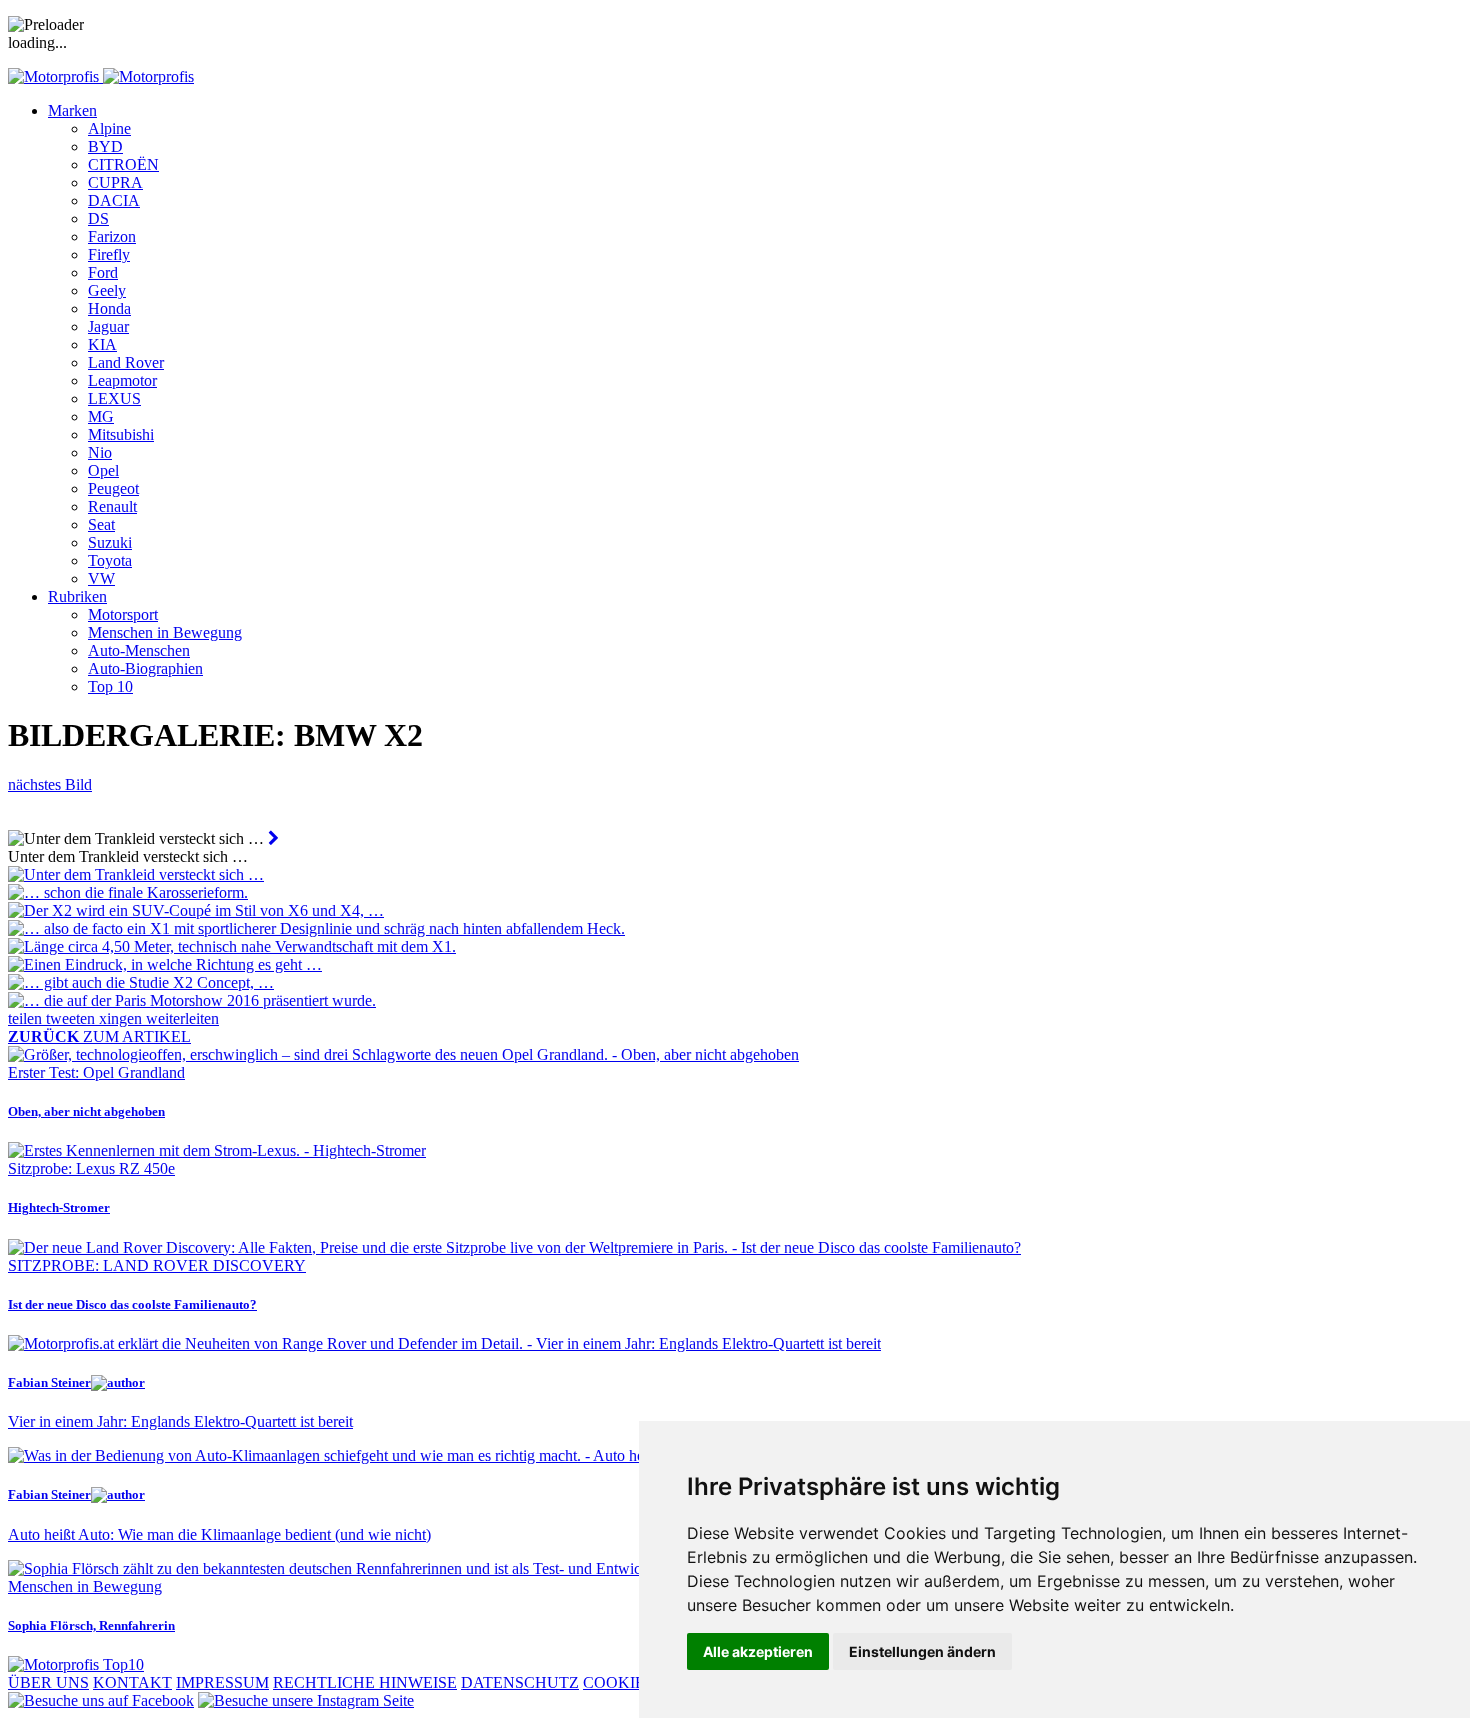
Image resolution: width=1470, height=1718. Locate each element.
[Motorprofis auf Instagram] (306, 1700)
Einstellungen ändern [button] (922, 1651)
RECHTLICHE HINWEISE (365, 1682)
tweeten (72, 1018)
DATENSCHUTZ (520, 1682)
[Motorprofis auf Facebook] (101, 1700)
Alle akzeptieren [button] (758, 1651)
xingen (122, 1018)
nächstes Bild (50, 784)
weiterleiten (182, 1018)
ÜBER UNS (48, 1682)
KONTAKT (132, 1682)
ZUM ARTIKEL (99, 1036)
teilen (27, 1018)
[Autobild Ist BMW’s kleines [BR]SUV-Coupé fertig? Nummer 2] (273, 838)
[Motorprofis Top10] (76, 1664)
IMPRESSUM (222, 1682)
